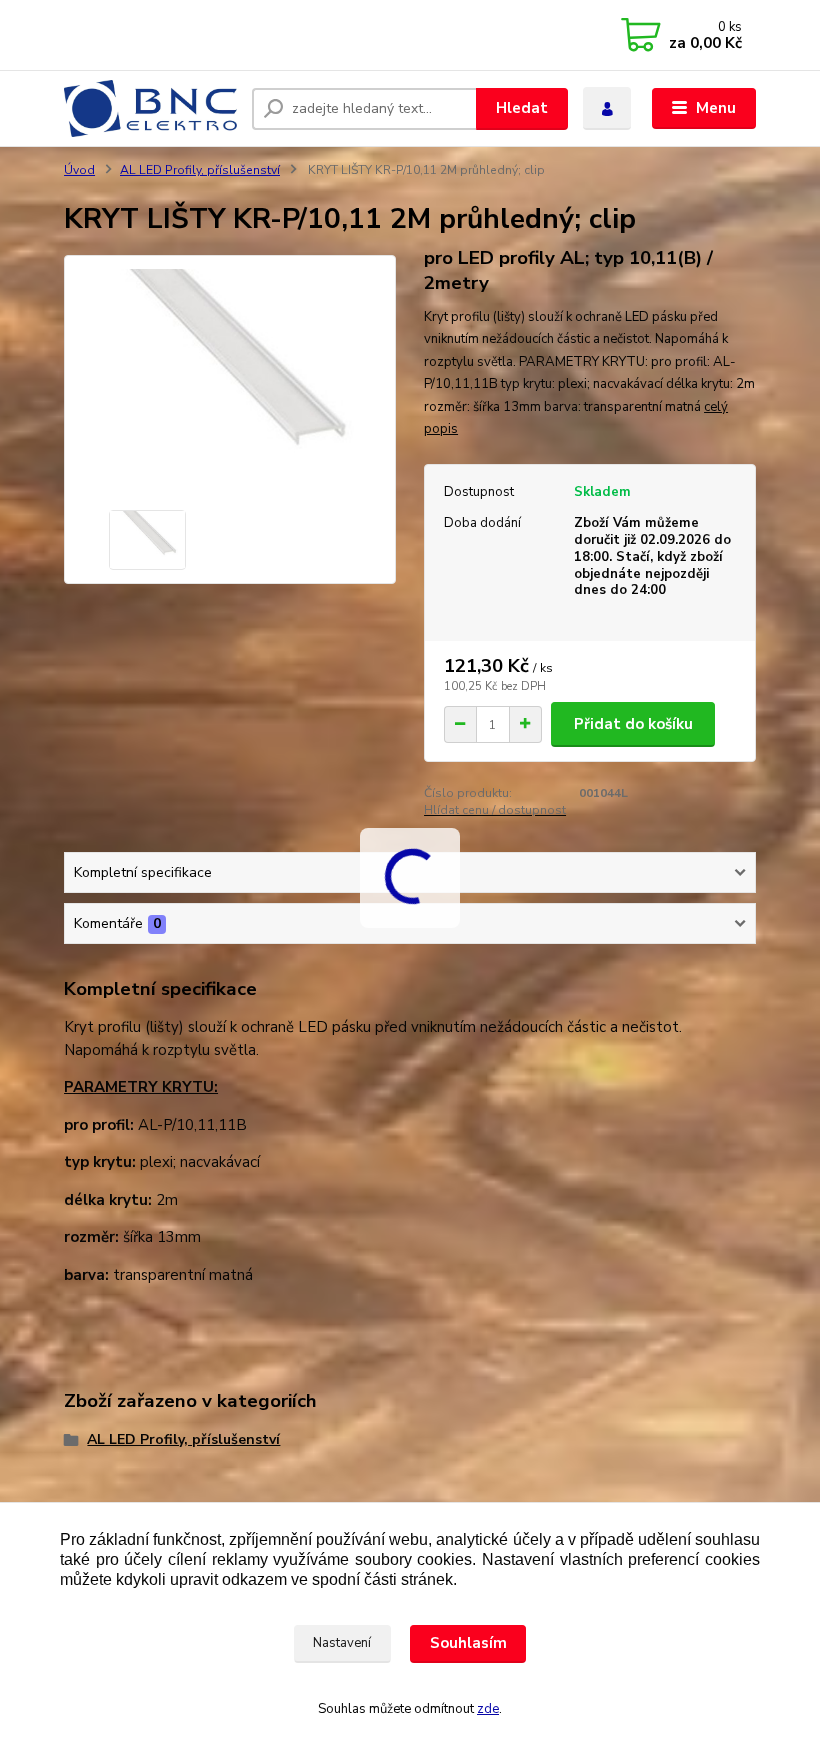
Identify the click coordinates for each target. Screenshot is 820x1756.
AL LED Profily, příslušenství (200, 170)
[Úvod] (150, 108)
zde (488, 1709)
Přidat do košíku (633, 724)
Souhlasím (468, 1643)
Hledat (522, 108)
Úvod (79, 170)
